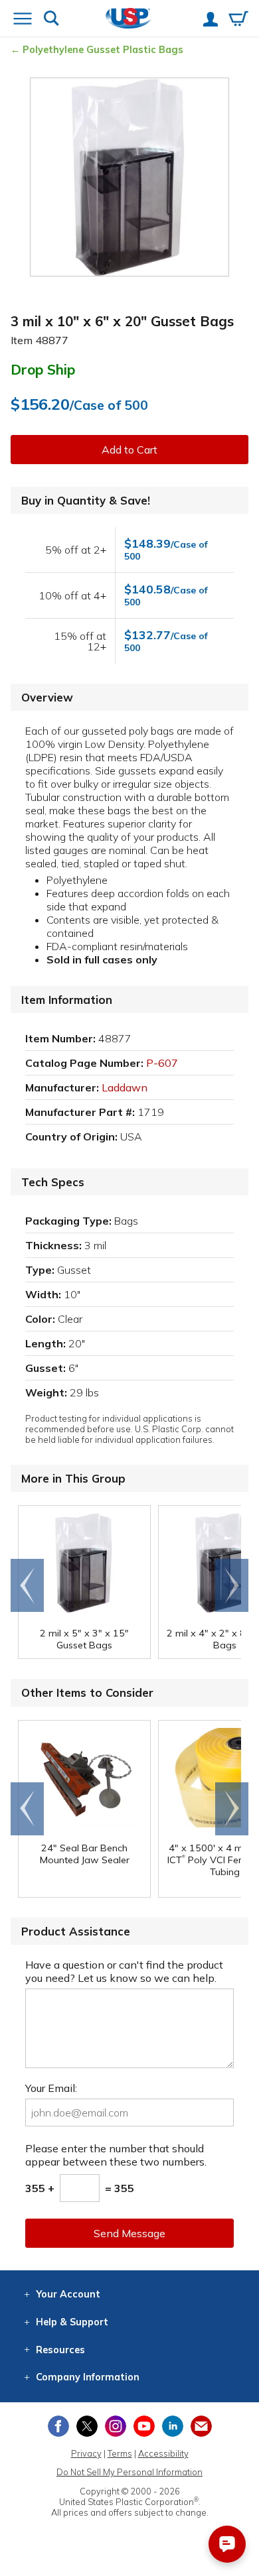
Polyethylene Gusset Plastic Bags (103, 50)
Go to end (28, 1585)
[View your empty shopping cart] (238, 20)
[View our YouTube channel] (144, 2426)
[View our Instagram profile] (116, 2426)
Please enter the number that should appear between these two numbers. (116, 2155)
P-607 (162, 1063)
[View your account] (211, 21)
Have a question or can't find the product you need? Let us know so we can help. (124, 1971)
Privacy (86, 2453)
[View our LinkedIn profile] (173, 2426)
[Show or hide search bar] (51, 20)
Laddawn (125, 1087)
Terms (120, 2453)
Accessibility (163, 2453)
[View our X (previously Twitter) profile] (87, 2426)
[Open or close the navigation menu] (23, 20)
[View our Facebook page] (58, 2426)
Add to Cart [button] (129, 450)
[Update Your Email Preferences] (201, 2426)
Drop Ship (43, 369)
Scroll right (232, 1585)
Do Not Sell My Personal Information (129, 2472)
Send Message (129, 2233)
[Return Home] (129, 20)
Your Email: (51, 2088)
